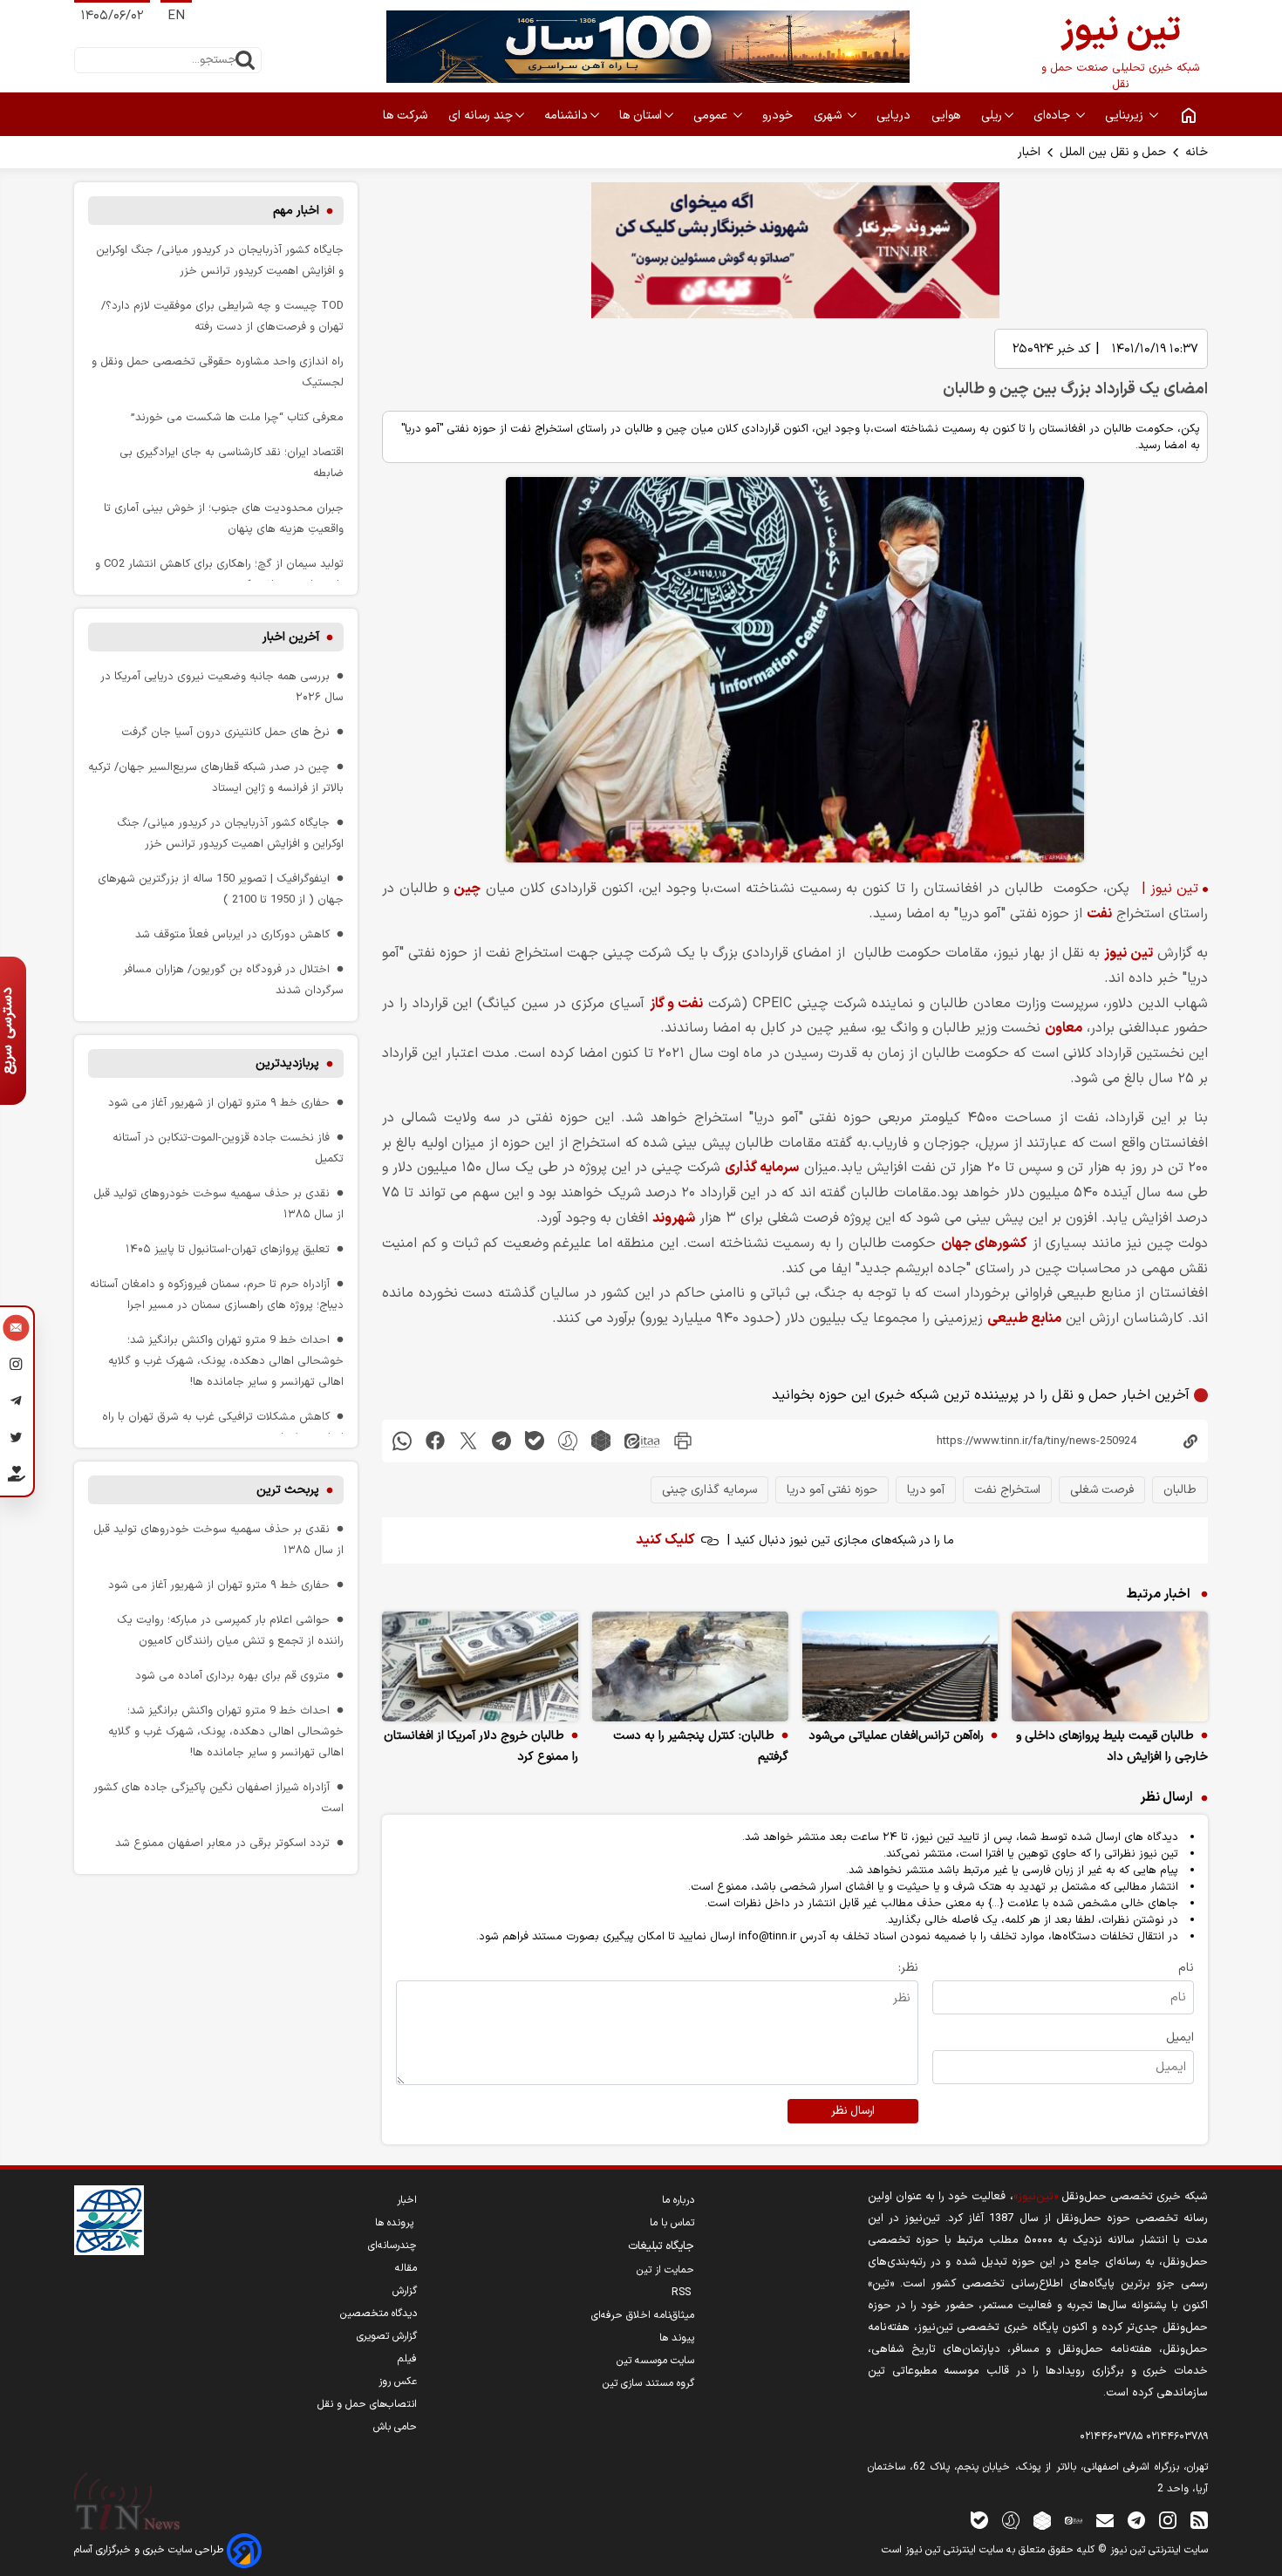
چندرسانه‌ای (392, 2245)
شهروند (674, 1218)
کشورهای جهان (985, 1244)
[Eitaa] (1074, 2520)
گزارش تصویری (387, 2336)
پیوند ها (677, 2338)
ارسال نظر (853, 2111)
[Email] (16, 1330)
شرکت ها (407, 116)
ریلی (992, 116)
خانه (1197, 152)
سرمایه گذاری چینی (709, 1490)
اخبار (1029, 152)
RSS (683, 2293)
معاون (1064, 1028)
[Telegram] (16, 1403)
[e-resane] (109, 2220)
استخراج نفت (1007, 1490)
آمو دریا (926, 1490)
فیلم (407, 2359)
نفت (1099, 914)
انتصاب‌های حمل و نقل (367, 2404)
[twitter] (468, 1441)
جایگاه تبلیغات (661, 2246)
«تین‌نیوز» (1036, 2196)
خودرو (779, 116)
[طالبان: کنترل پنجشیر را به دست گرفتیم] (690, 1667)
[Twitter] (16, 1440)
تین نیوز (1128, 953)
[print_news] (683, 1441)
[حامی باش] (16, 1477)
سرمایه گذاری (762, 1168)
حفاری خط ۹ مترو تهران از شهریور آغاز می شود (219, 1103)
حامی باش (395, 2427)
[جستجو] (245, 60)
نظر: (908, 1968)
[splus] (1011, 2520)
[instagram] (1168, 2520)
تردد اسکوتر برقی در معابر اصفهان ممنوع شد (222, 1843)
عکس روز (398, 2382)
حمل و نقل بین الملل (1113, 152)
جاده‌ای (1054, 116)
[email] (1105, 2520)
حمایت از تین (665, 2270)
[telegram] (501, 1441)
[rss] (1199, 2520)
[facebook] (435, 1441)
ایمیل (1180, 2038)
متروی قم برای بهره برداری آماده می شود (232, 1676)
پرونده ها (396, 2223)
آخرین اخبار (291, 637)
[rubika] (601, 1441)
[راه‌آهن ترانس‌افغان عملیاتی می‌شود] (900, 1667)
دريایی (895, 116)
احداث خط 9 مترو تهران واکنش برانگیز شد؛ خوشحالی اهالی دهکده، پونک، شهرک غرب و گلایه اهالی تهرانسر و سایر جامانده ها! (226, 1361)
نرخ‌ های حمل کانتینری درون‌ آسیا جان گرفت (225, 732)
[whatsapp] (402, 1441)
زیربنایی (1126, 116)
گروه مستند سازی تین (648, 2383)
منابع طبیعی (1024, 1319)
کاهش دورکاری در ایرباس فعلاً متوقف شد (232, 934)
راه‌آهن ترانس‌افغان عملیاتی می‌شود (896, 1736)
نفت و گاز (677, 1004)
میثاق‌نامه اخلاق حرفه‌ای (643, 2315)
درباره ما (678, 2200)
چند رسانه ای (481, 116)
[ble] (535, 1441)
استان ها (641, 116)
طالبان (1180, 1490)
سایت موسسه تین (655, 2361)
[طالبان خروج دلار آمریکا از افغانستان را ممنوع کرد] (480, 1667)
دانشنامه (566, 116)
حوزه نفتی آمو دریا (832, 1490)
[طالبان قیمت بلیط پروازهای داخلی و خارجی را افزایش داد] (1110, 1667)
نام (1186, 1968)
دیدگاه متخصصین (378, 2314)
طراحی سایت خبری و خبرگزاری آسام (150, 2550)
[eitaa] (642, 1441)
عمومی (712, 116)
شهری (829, 116)
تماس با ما (672, 2223)
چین (467, 889)
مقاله (406, 2268)
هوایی (948, 116)
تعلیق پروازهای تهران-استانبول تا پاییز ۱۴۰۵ (228, 1249)
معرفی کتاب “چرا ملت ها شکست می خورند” (237, 417)
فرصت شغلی (1102, 1490)
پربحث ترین (288, 1490)
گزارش (405, 2291)
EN (176, 16)
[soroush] (568, 1441)
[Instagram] (16, 1366)
